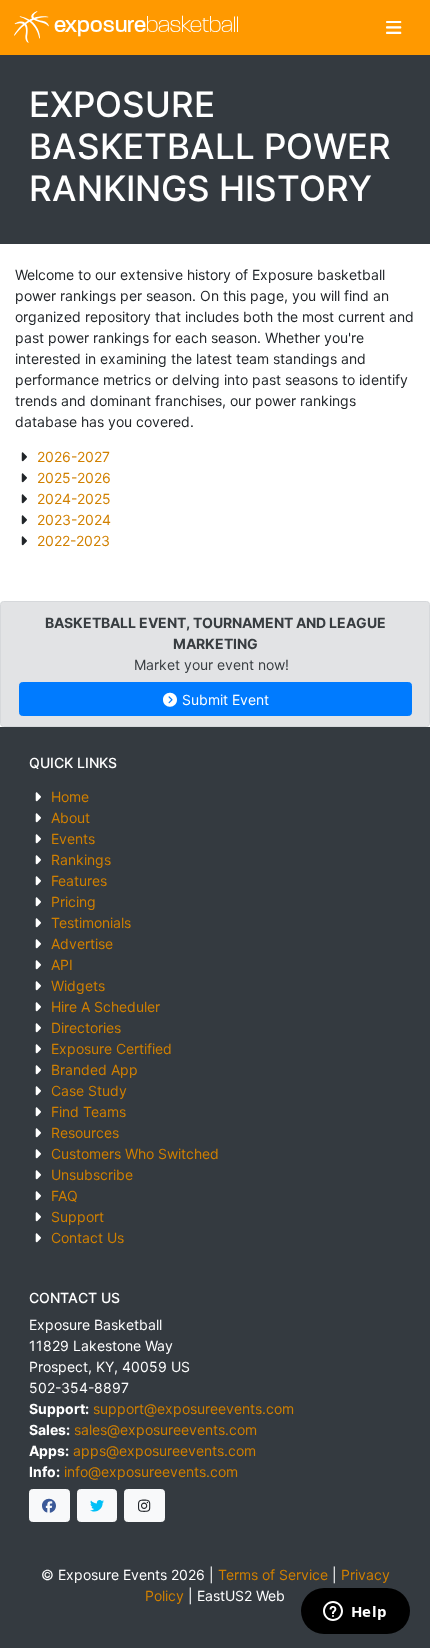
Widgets (78, 985)
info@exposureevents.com (151, 1471)
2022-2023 (73, 540)
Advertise (82, 943)
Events (73, 838)
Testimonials (91, 922)
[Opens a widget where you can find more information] (355, 1613)
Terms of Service (273, 1574)
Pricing (73, 901)
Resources (85, 1132)
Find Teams (88, 1111)
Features (79, 880)
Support (77, 1216)
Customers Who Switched (135, 1153)
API (62, 964)
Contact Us (87, 1237)
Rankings (81, 859)
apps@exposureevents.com (164, 1450)
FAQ (64, 1195)
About (70, 817)
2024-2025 (74, 498)
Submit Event (223, 699)
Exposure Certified (111, 1048)
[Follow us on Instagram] (144, 1506)
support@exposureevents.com (193, 1408)
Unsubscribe (92, 1174)
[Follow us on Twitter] (97, 1506)
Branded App (94, 1069)
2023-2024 (74, 519)
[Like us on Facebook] (49, 1506)
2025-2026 (74, 477)
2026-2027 (73, 456)
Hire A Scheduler (105, 1006)
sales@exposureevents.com (165, 1429)
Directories (86, 1027)
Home (70, 796)
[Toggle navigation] (393, 27)
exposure (144, 26)
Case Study (89, 1090)
